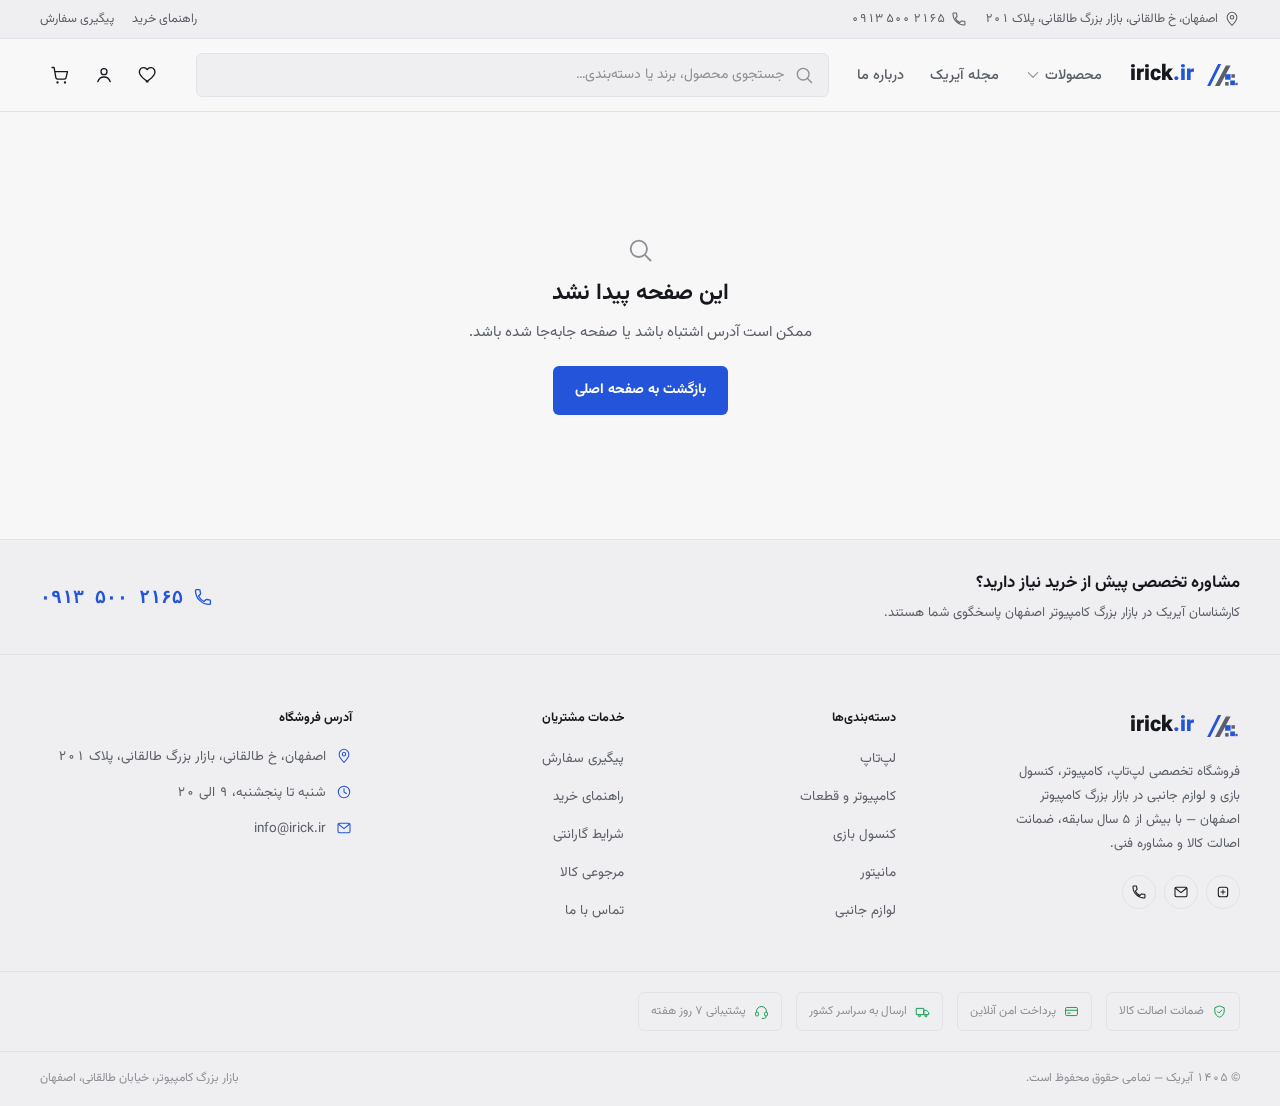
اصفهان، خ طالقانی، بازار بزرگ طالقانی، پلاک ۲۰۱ (1101, 19)
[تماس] (1139, 892)
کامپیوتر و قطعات (848, 796)
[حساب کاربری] (104, 75)
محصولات (1073, 75)
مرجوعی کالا (592, 872)
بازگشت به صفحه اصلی (640, 390)
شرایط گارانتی (588, 834)
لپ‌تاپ (878, 758)
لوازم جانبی (865, 910)
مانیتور (878, 872)
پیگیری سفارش (77, 19)
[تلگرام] (1181, 892)
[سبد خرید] (60, 75)
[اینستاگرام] (1223, 892)
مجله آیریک (964, 75)
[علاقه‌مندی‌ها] (148, 75)
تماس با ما (594, 910)
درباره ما (880, 75)
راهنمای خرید (164, 19)
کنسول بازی (864, 834)
